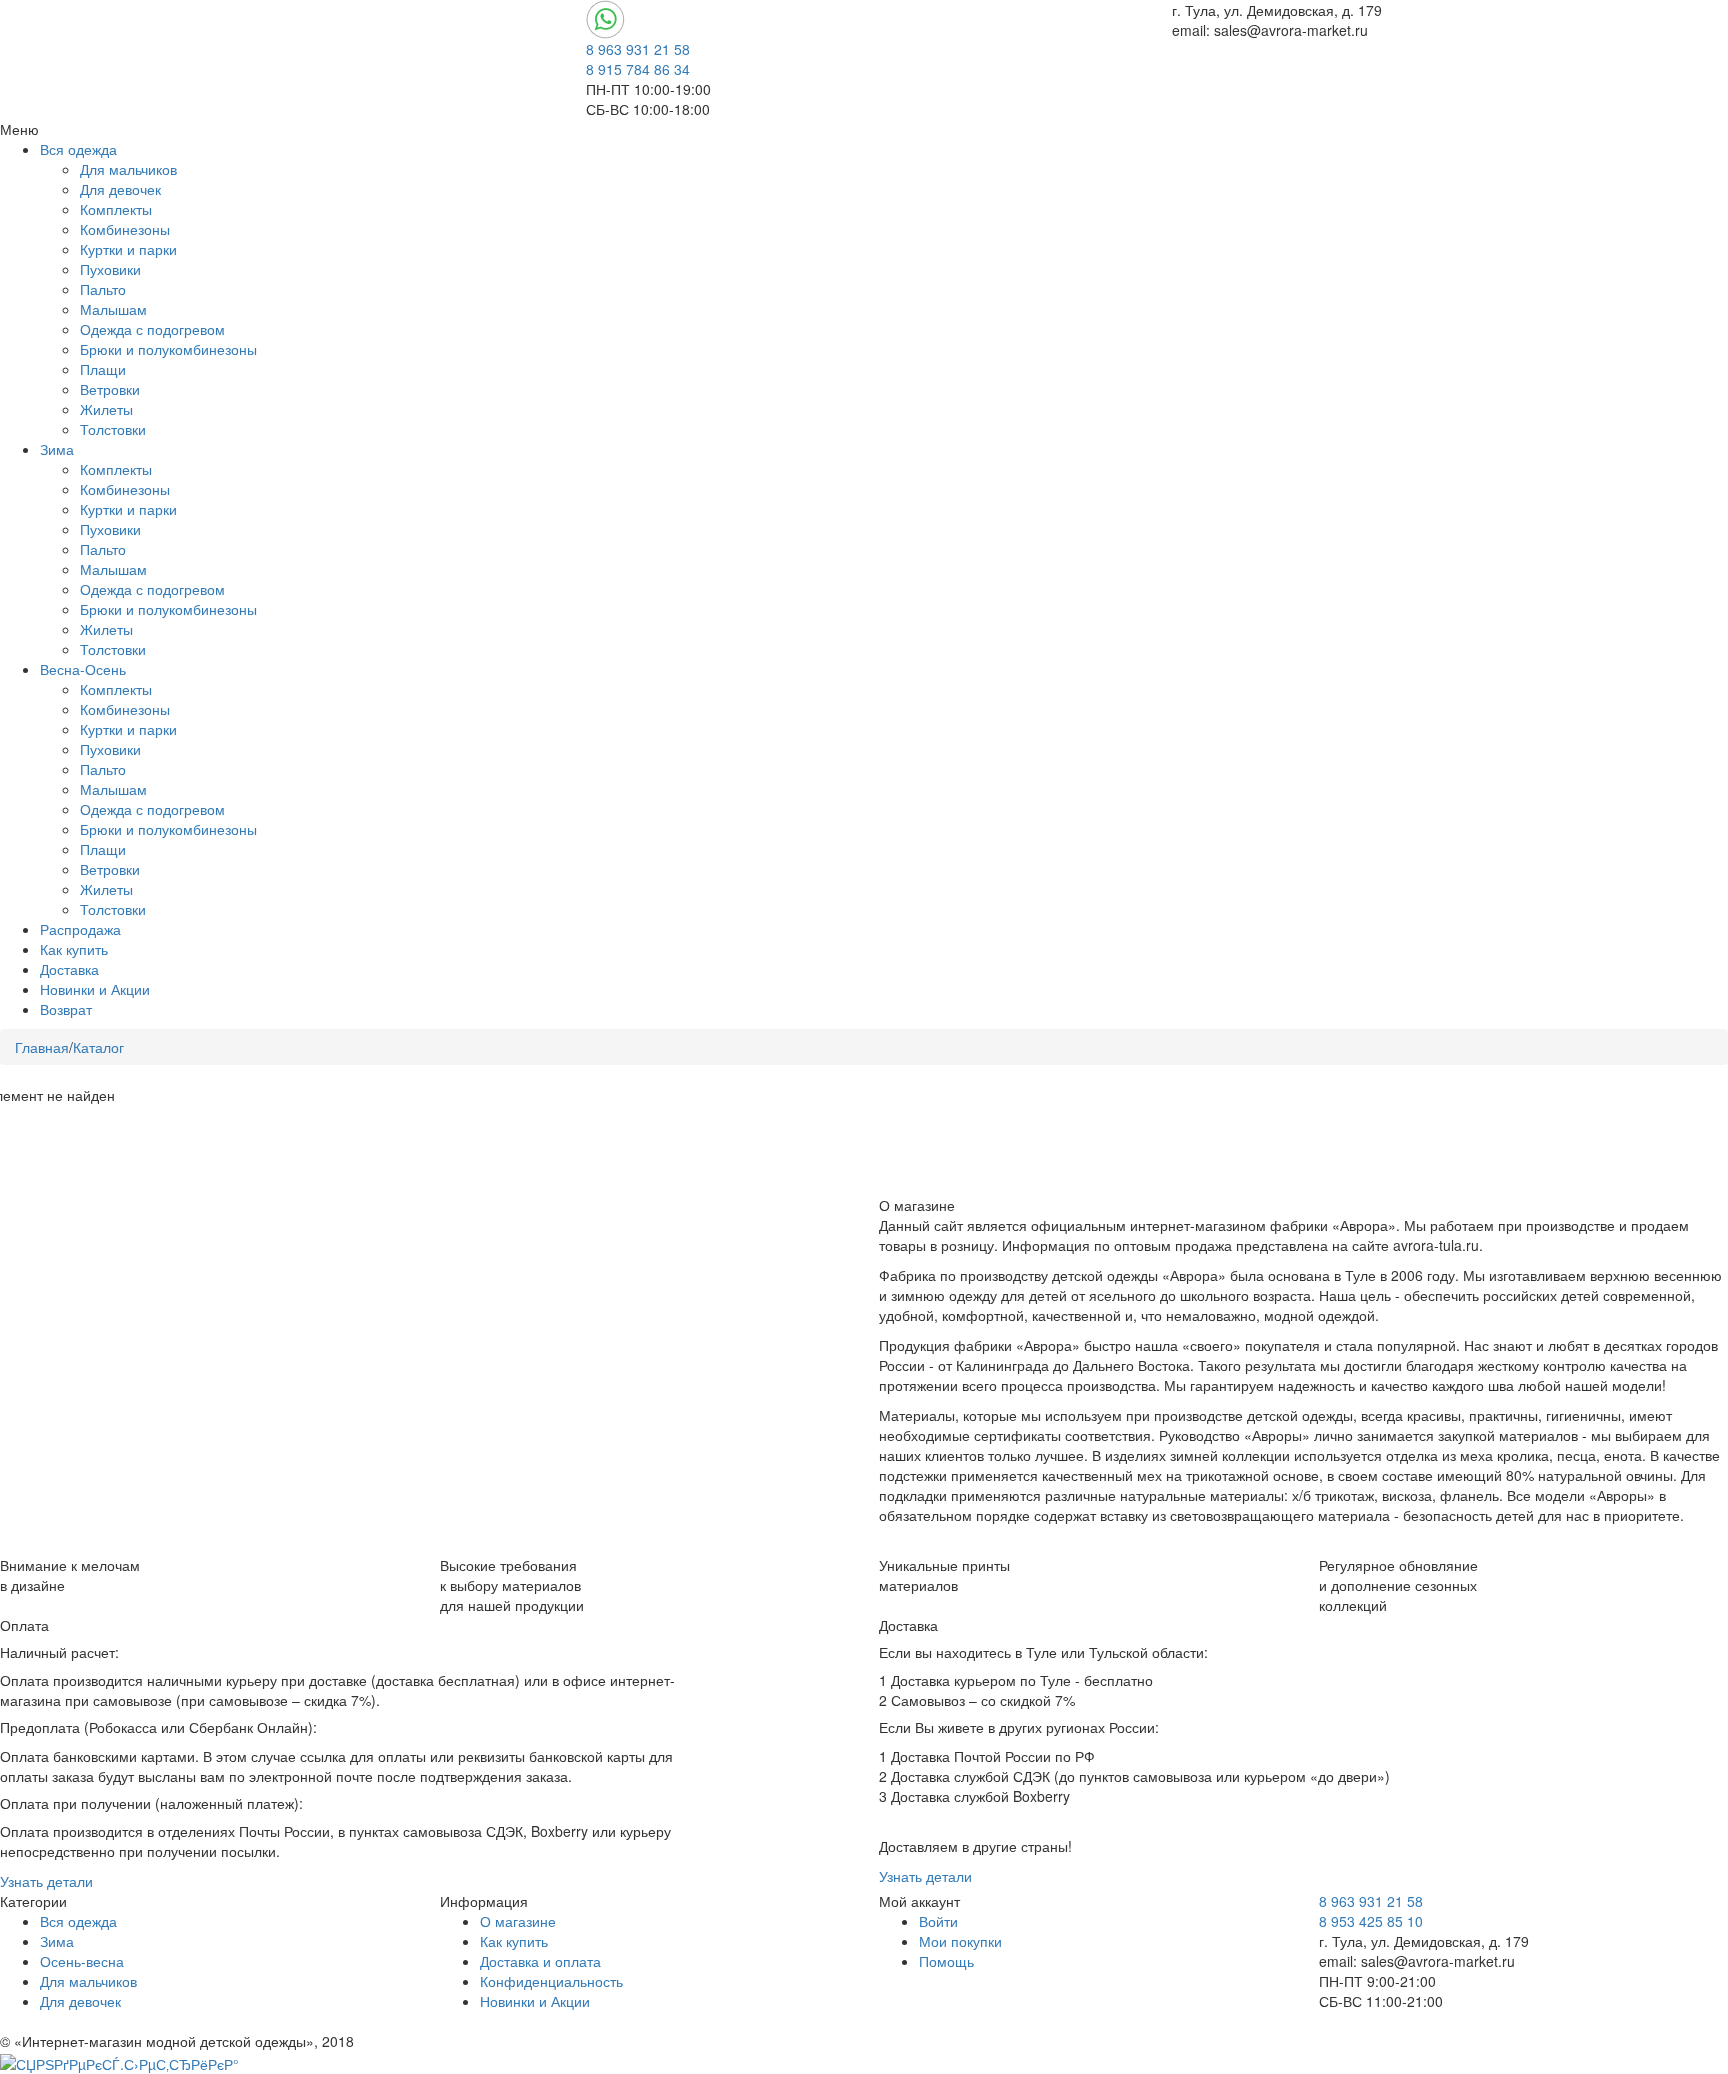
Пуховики (110, 269)
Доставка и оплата (540, 1961)
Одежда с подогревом (152, 329)
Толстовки (113, 429)
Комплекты (116, 209)
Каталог (98, 1047)
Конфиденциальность (551, 1981)
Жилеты (106, 409)
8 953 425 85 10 (1371, 1921)
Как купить (74, 949)
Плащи (103, 369)
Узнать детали (46, 1881)
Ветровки (110, 389)
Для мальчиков (128, 169)
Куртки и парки (128, 249)
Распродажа (80, 929)
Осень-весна (82, 1961)
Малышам (113, 309)
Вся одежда (78, 149)
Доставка (69, 969)
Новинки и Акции (95, 989)
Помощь (946, 1961)
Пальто (103, 289)
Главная (42, 1047)
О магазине (518, 1921)
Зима (57, 449)
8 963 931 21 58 (638, 49)
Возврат (66, 1009)
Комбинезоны (125, 229)
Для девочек (120, 189)
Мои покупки (960, 1941)
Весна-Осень (83, 669)
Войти (938, 1921)
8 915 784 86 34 (638, 69)
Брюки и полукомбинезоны (168, 349)
